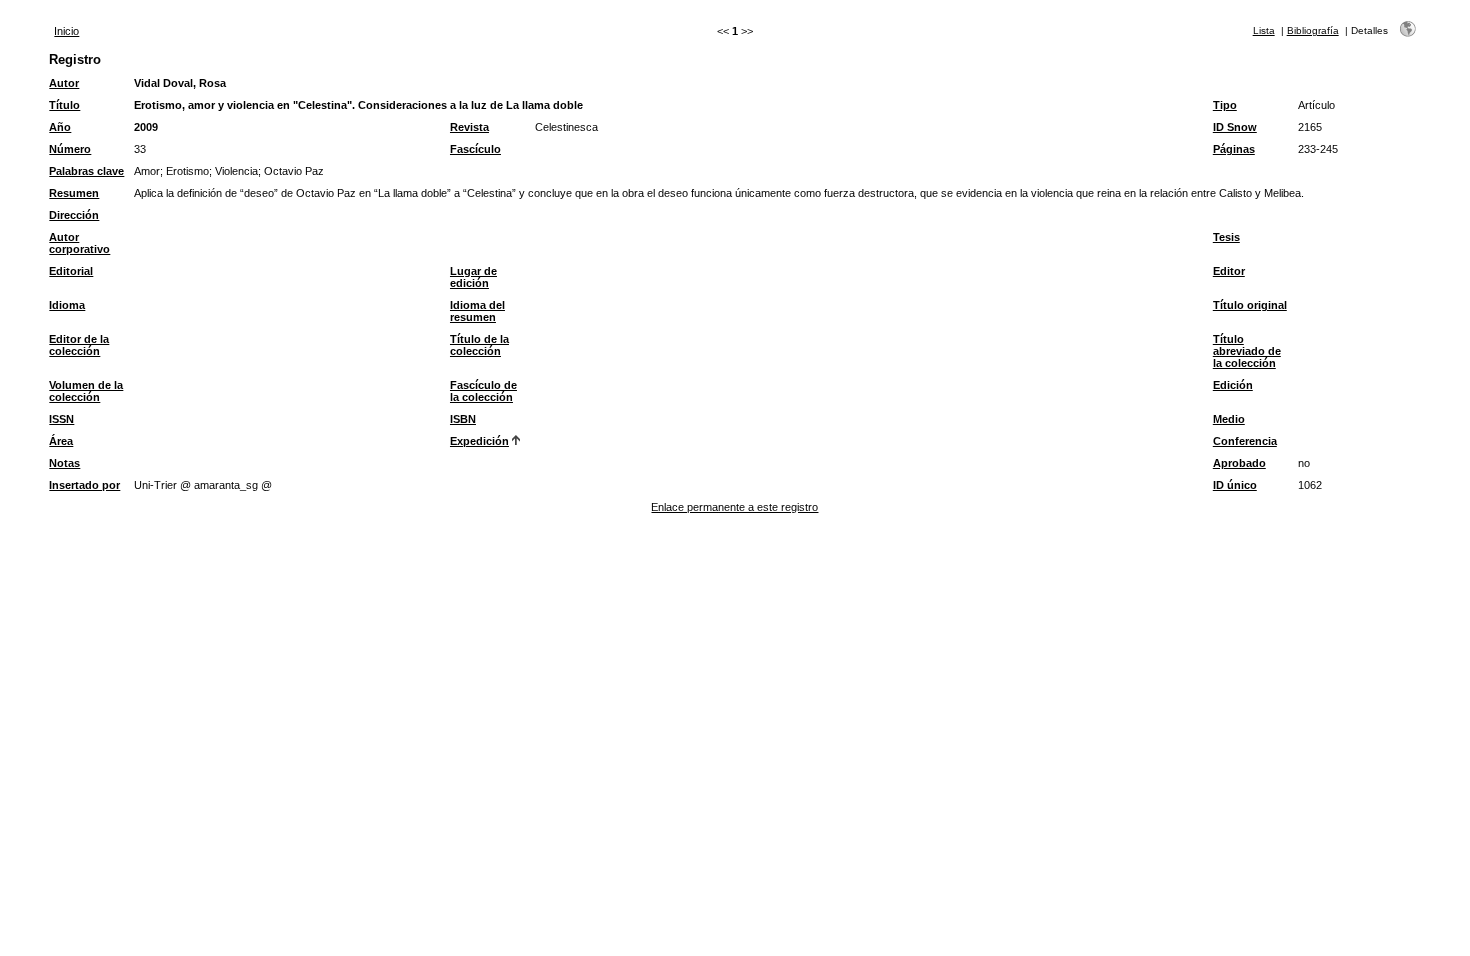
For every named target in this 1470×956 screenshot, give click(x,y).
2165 (1310, 127)
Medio (1229, 419)
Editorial (71, 271)
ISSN (61, 419)
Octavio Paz (294, 171)
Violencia (236, 171)
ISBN (463, 419)
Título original (1250, 305)
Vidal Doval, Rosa (180, 83)
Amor (147, 171)
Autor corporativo (79, 243)
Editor (1229, 271)
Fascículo (475, 149)
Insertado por (84, 485)
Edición (1233, 385)
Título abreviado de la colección (1247, 351)
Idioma (67, 305)
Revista (469, 127)
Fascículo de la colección (483, 391)
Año (60, 127)
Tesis (1226, 237)
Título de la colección (479, 345)
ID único (1235, 485)
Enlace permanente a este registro (734, 507)
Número (70, 149)
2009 (146, 127)
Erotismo (187, 171)
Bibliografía (1313, 30)
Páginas (1234, 149)
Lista (1264, 30)
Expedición (479, 441)
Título (64, 105)
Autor (64, 83)
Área (61, 441)
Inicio (66, 31)
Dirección (74, 215)
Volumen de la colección (86, 391)
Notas (64, 463)
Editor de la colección (79, 345)
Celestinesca (566, 127)
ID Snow (1235, 127)
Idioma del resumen (477, 311)
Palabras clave (86, 171)
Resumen (74, 193)
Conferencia (1245, 441)
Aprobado (1239, 463)
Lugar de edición (473, 277)
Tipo (1225, 105)
